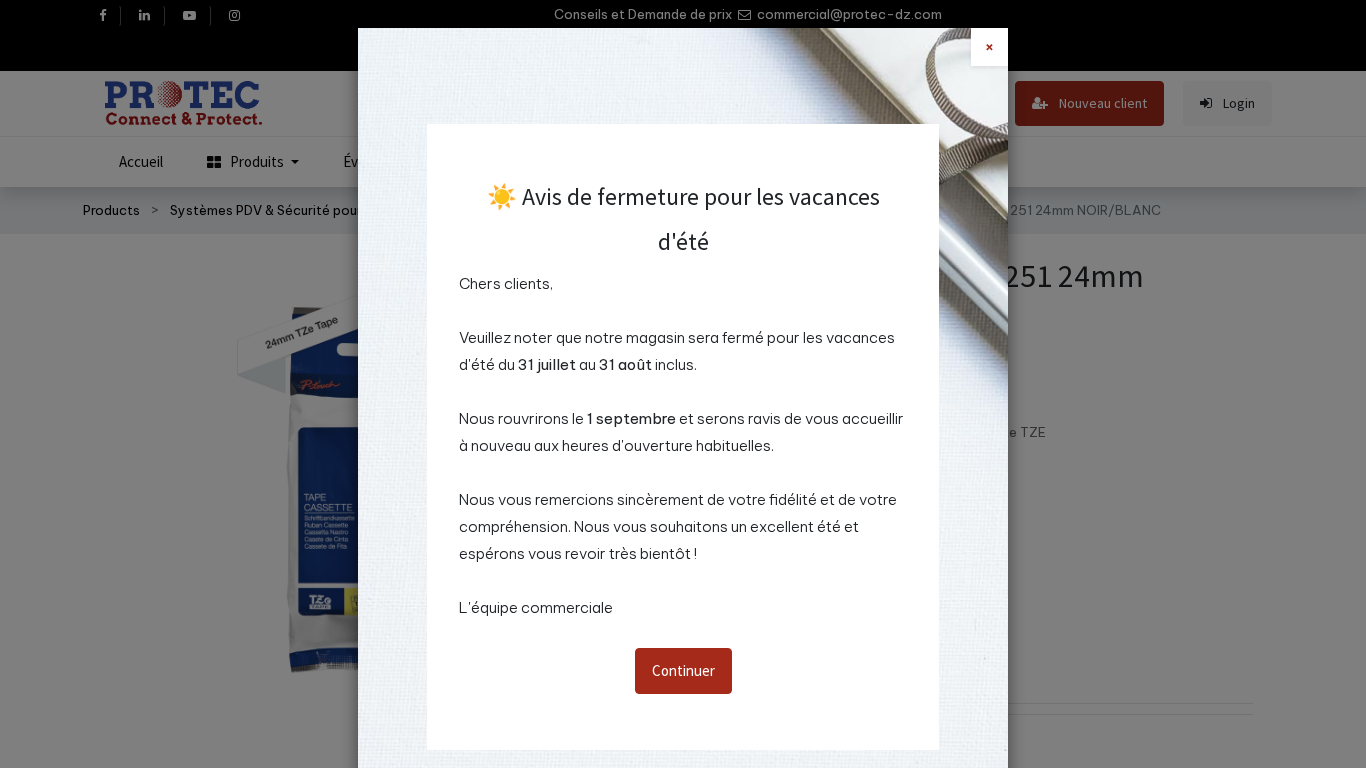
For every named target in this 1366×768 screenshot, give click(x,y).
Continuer (683, 670)
